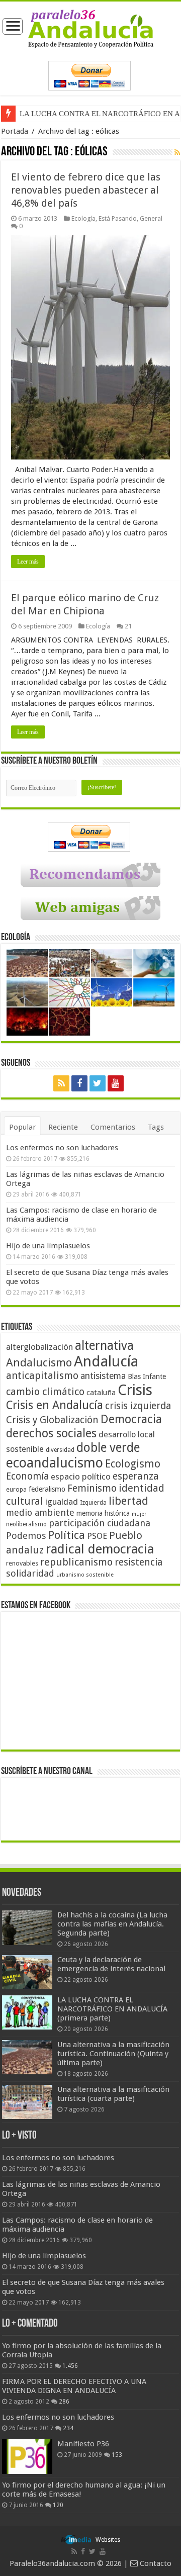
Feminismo (92, 1488)
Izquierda (93, 1503)
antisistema (103, 1376)
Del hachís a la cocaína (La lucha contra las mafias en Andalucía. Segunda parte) (112, 1924)
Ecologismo (133, 1464)
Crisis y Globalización (52, 1420)
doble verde (108, 1448)
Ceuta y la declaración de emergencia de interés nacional (111, 1964)
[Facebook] (79, 1083)
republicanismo (76, 1562)
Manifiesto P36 (83, 2444)
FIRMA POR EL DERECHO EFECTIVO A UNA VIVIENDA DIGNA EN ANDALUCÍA (74, 2386)
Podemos (26, 1536)
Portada (15, 131)
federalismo (47, 1489)
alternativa (104, 1346)
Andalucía (106, 1361)
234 (68, 2428)
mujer (139, 1514)
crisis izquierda (138, 1406)
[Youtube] (116, 1083)
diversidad (60, 1450)
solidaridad (30, 1573)
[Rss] (61, 1083)
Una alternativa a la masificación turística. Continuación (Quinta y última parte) (113, 2054)
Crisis (135, 1390)
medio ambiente (40, 1512)
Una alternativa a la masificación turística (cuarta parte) (113, 2094)
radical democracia (100, 1549)
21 (128, 626)
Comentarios (113, 1127)
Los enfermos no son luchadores (62, 1148)
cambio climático (45, 1392)
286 (64, 2402)
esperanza (136, 1476)
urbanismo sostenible (85, 1575)
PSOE (97, 1536)
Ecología (83, 218)
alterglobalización (39, 1347)
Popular (22, 1127)
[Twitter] (98, 1083)
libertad (128, 1501)
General (151, 218)
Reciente (63, 1127)
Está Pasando (118, 218)
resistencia (139, 1562)
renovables (22, 1563)
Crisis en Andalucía (55, 1405)
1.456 (70, 2366)
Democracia (131, 1419)
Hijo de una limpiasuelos (48, 1246)
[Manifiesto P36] (27, 2456)
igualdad (62, 1502)
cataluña (101, 1393)
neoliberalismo (26, 1524)
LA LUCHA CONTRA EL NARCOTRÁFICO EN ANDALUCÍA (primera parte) (112, 2009)
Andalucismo (39, 1362)
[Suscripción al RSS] (177, 152)
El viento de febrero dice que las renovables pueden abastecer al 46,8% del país (86, 190)
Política (67, 1535)
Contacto (155, 2563)
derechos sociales (51, 1433)
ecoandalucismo (55, 1463)
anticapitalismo (42, 1376)
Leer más (28, 562)
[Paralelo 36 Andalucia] (91, 28)
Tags (156, 1127)
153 (117, 2455)
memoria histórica (103, 1513)
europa (16, 1490)
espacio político (81, 1477)
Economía (27, 1476)
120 (58, 2505)
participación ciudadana (100, 1523)
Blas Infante (147, 1376)
